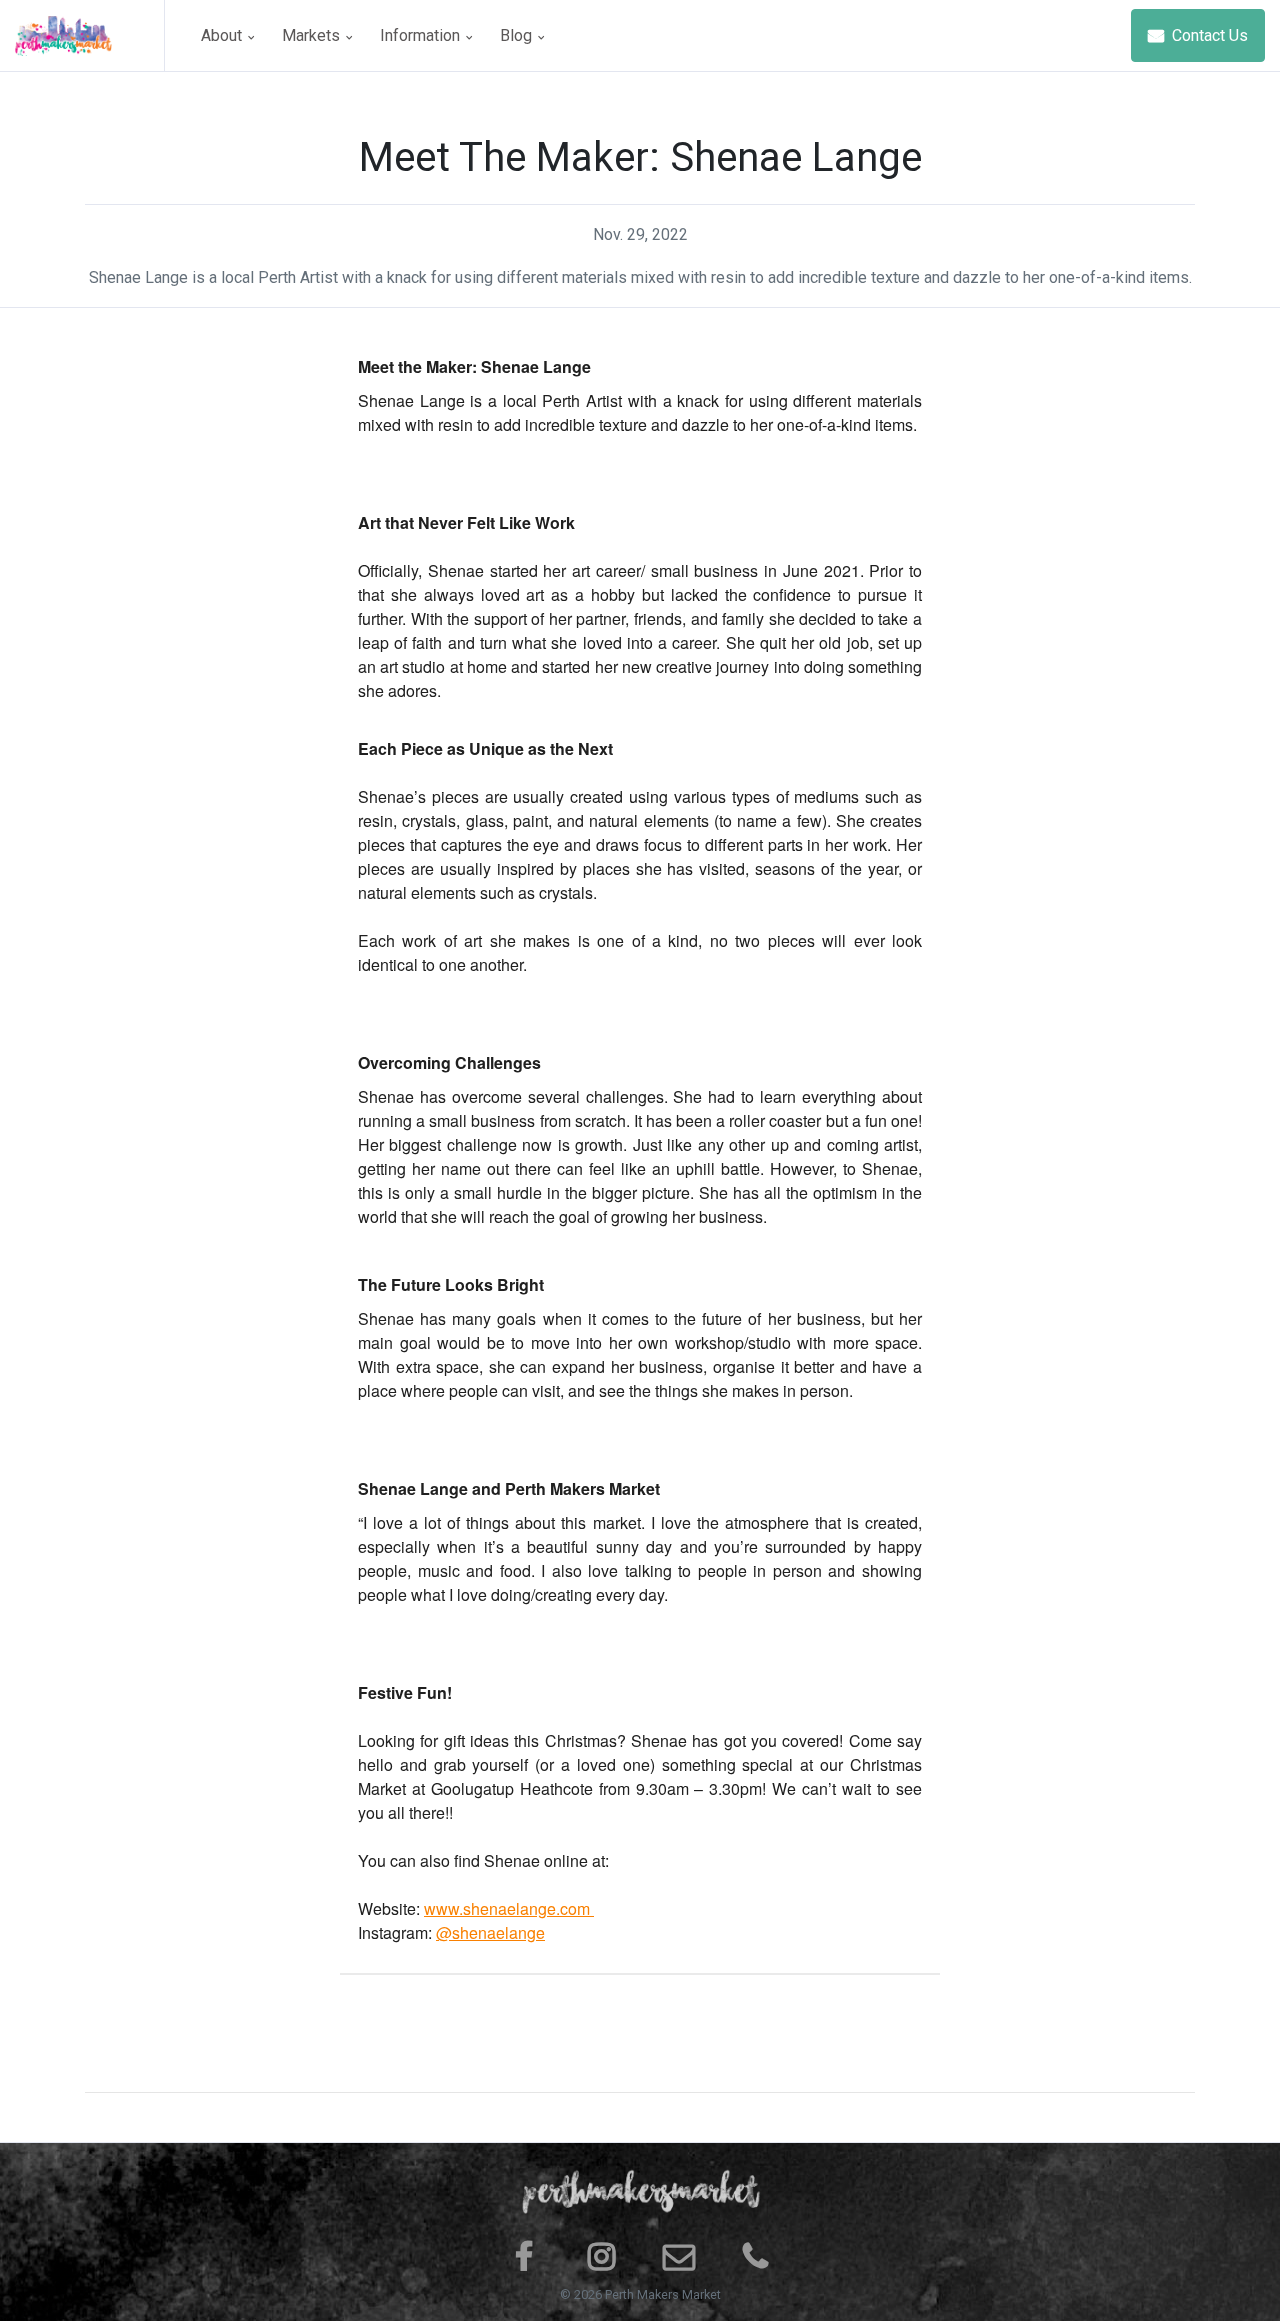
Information (422, 35)
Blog (518, 35)
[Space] (90, 35)
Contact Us (1208, 35)
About (223, 35)
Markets (313, 35)
